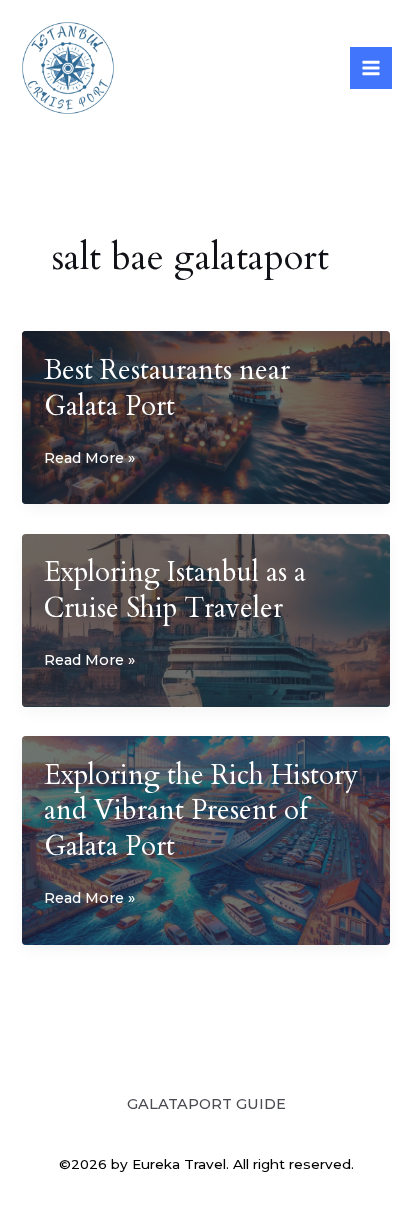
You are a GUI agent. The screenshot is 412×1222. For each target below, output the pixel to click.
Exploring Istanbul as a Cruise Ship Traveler (175, 590)
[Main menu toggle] (371, 68)
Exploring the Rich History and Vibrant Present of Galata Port (201, 811)
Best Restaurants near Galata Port (167, 388)
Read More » (89, 459)
